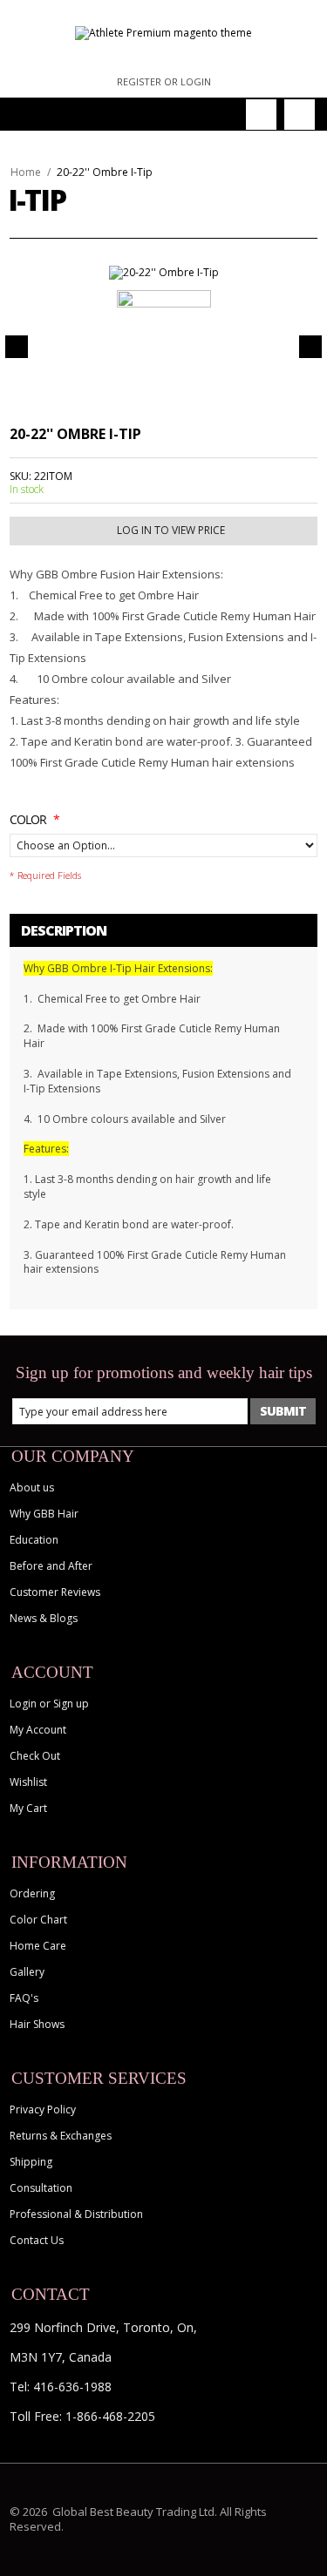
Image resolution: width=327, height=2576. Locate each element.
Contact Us (37, 2240)
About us (32, 1487)
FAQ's (24, 1998)
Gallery (27, 1972)
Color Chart (38, 1920)
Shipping (31, 2162)
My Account (38, 1730)
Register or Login (164, 81)
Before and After (51, 1566)
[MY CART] (300, 115)
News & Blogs (44, 1618)
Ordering (32, 1893)
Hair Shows (37, 2024)
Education (34, 1540)
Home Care (38, 1946)
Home (26, 172)
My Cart (28, 1808)
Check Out (35, 1756)
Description (64, 930)
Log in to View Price (171, 530)
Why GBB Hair (44, 1514)
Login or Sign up (49, 1704)
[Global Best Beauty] (163, 33)
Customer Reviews (55, 1592)
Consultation (41, 2188)
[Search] (261, 115)
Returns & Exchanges (61, 2136)
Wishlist (28, 1782)
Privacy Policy (43, 2109)
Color (28, 819)
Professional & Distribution (76, 2214)
